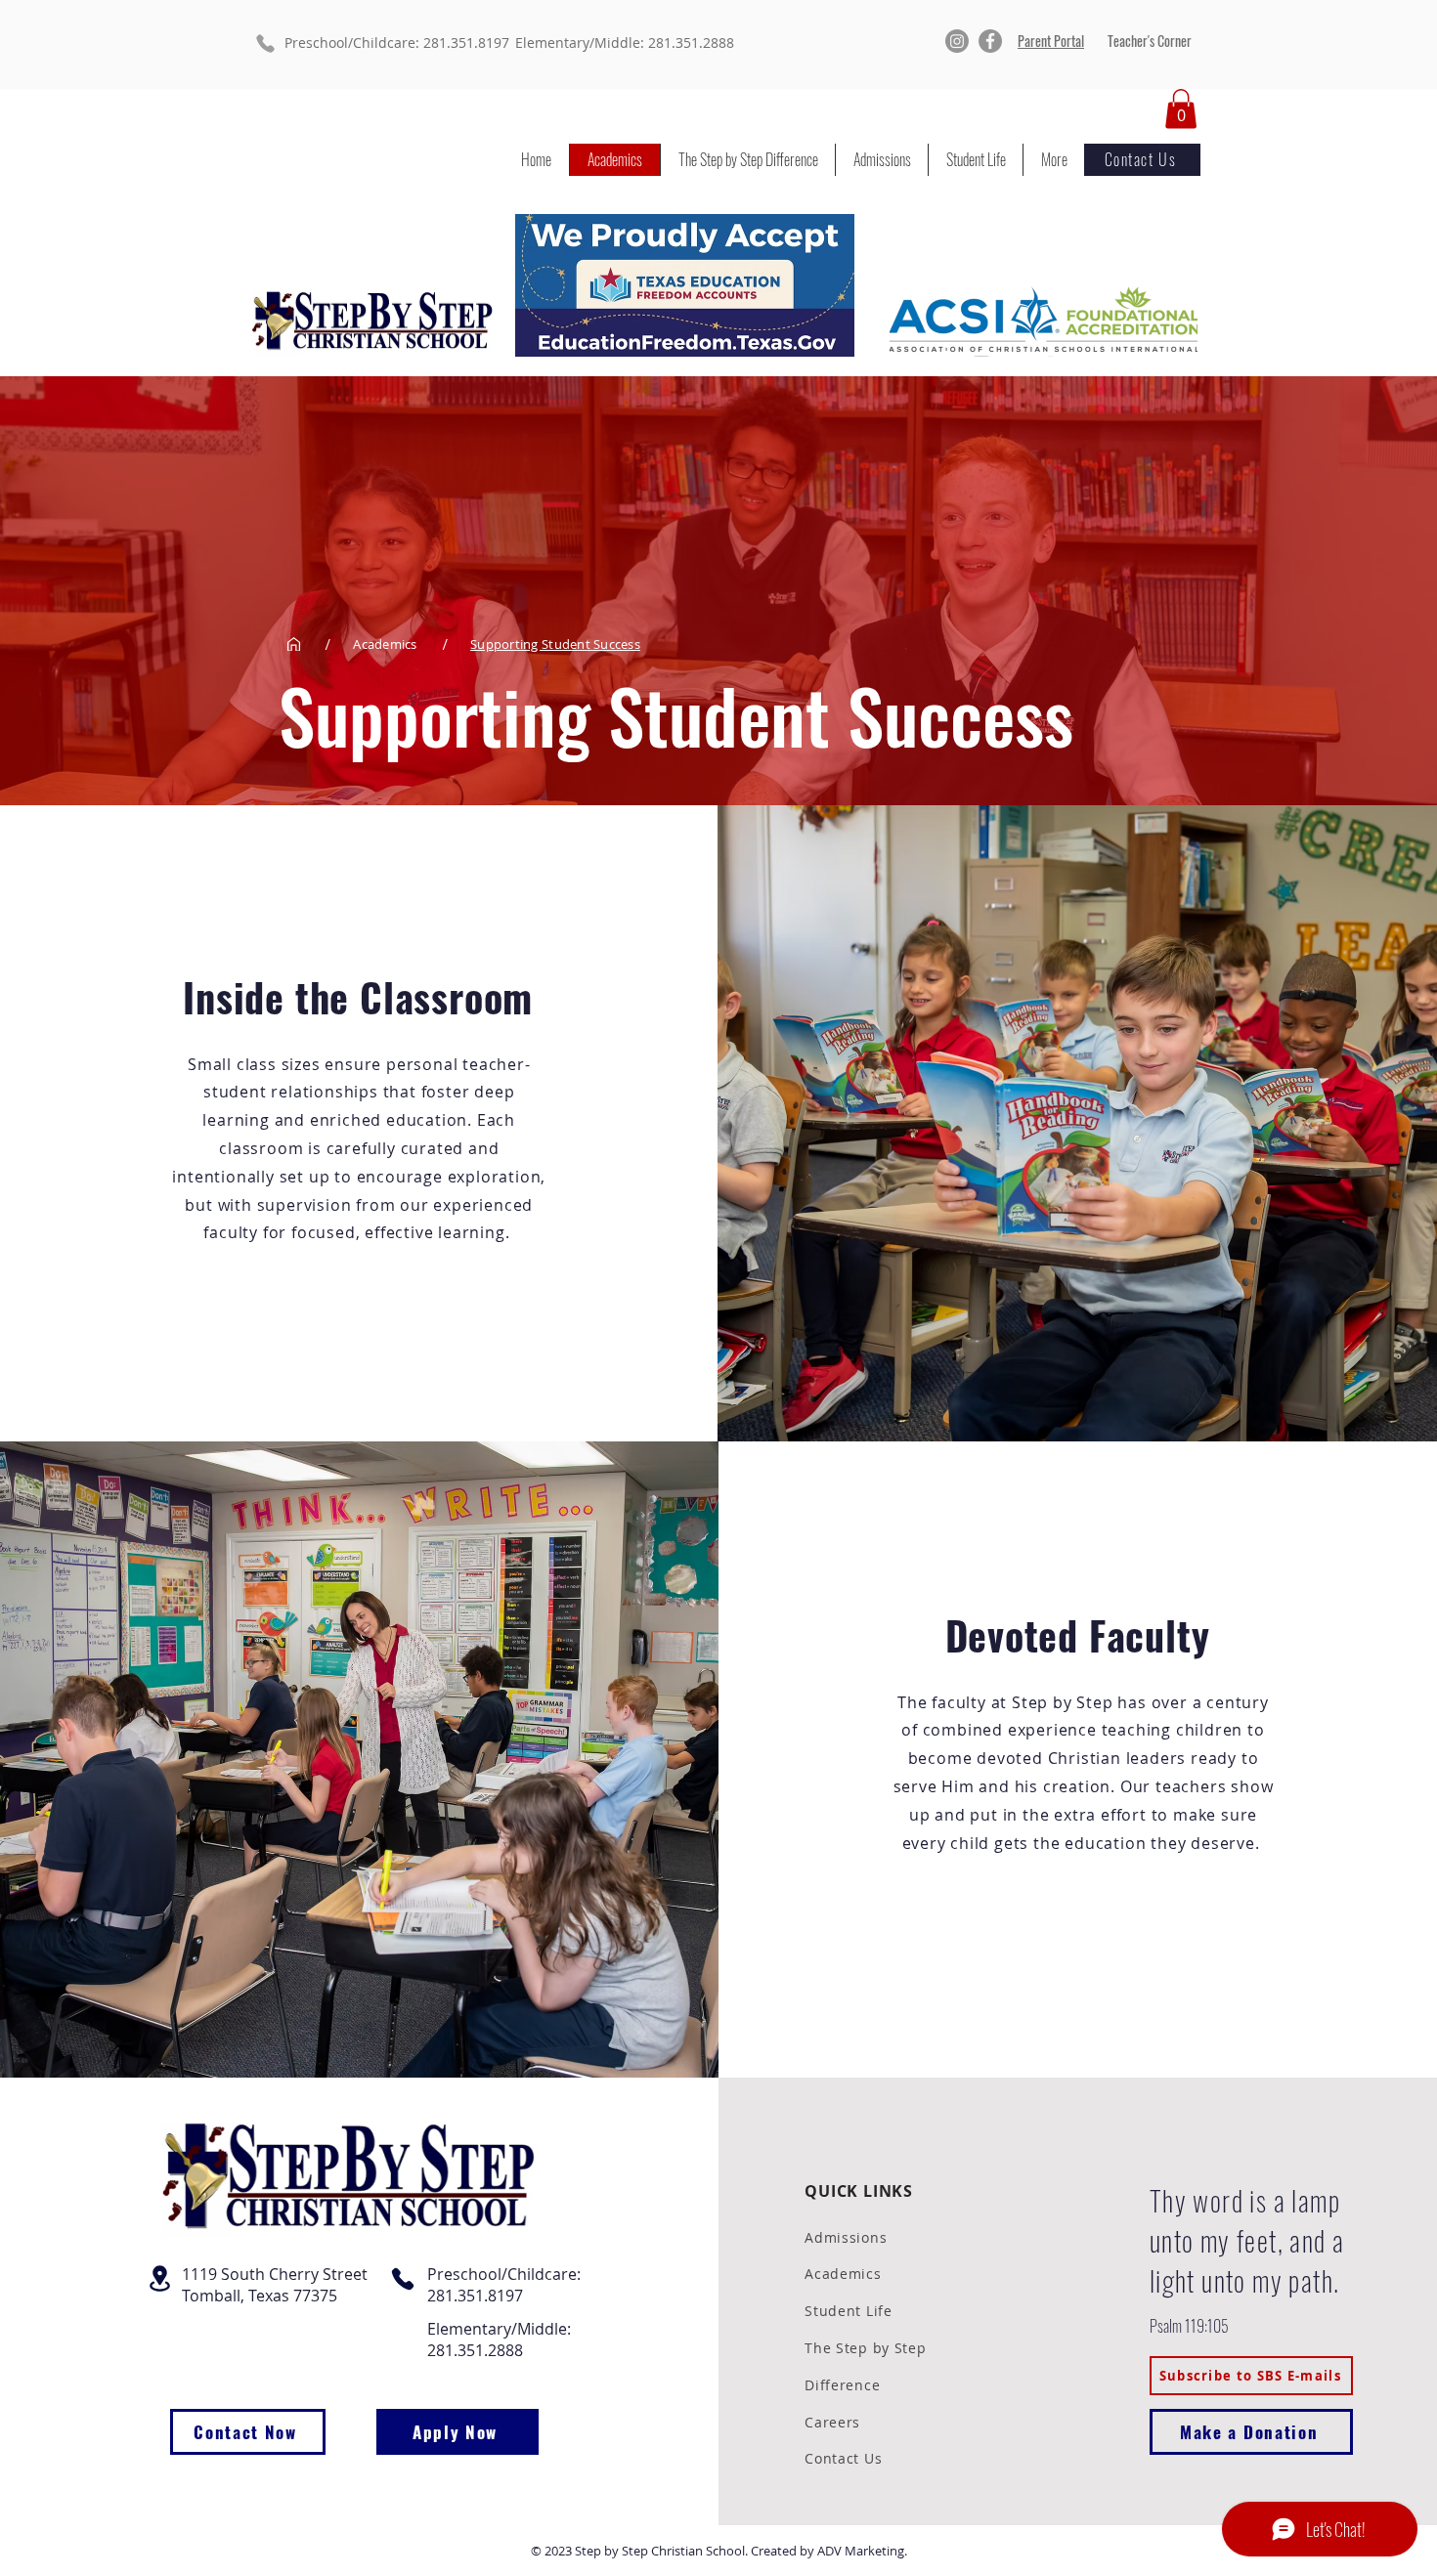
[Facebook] (990, 41)
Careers (832, 2422)
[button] (1181, 109)
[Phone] (265, 43)
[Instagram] (957, 41)
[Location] (160, 2278)
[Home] (294, 644)
